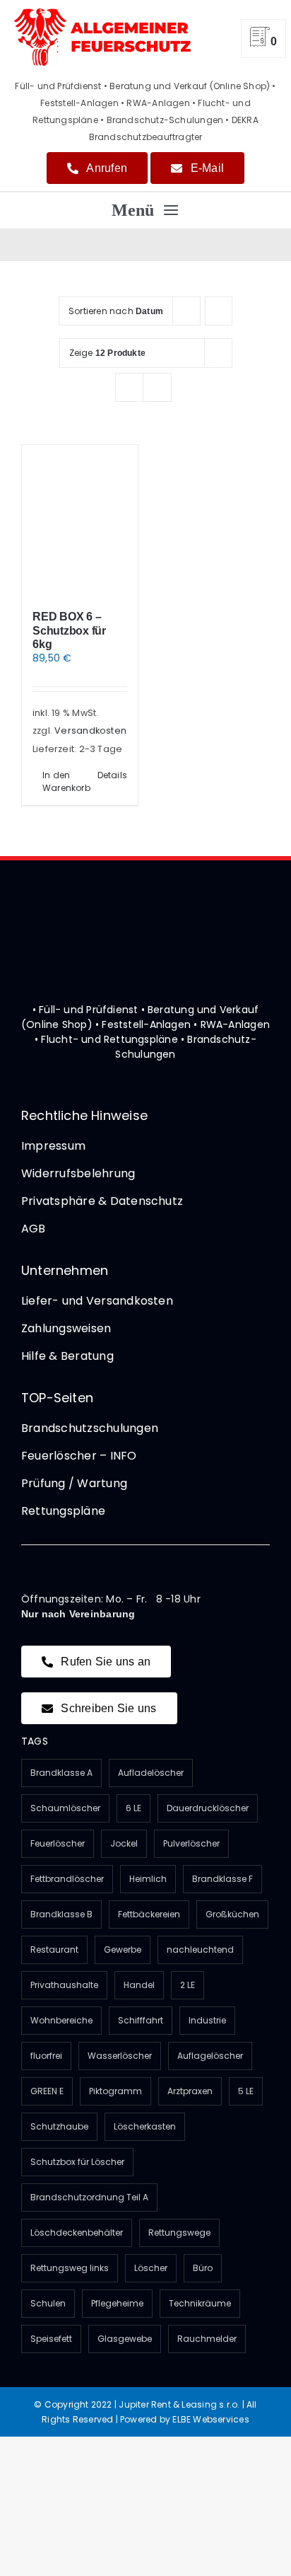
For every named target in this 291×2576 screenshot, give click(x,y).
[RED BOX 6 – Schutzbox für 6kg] (80, 520)
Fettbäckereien (149, 1914)
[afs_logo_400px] (102, 13)
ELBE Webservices (210, 2419)
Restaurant (54, 1950)
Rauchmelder (207, 2339)
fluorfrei (46, 2056)
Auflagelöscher (210, 2056)
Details (112, 775)
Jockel (124, 1843)
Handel (139, 1985)
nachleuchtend (200, 1950)
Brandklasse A (61, 1773)
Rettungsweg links (70, 2268)
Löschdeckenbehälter (77, 2233)
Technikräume (200, 2303)
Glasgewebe (125, 2339)
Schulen (48, 2303)
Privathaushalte (64, 1985)
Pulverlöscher (191, 1843)
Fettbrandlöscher (67, 1879)
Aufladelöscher (151, 1773)
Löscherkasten (145, 2126)
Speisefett (51, 2339)
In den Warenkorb (61, 781)
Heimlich (148, 1879)
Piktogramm (115, 2091)
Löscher (151, 2268)
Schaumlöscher (65, 1808)
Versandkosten (90, 730)
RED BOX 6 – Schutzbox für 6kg (69, 630)
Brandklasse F (222, 1879)
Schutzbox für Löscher (77, 2162)
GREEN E (47, 2091)
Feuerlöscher (58, 1843)
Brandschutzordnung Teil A (89, 2197)
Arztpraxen (190, 2091)
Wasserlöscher (120, 2056)
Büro (203, 2268)
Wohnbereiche (61, 2020)
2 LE (188, 1985)
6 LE (133, 1808)
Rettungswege (179, 2233)
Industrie (207, 2020)
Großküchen (232, 1914)
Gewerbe (123, 1950)
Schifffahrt (141, 2020)
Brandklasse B (61, 1914)
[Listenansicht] (157, 387)
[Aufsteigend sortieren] (219, 311)
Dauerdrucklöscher (208, 1808)
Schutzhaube (59, 2126)
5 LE (246, 2091)
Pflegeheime (117, 2303)
